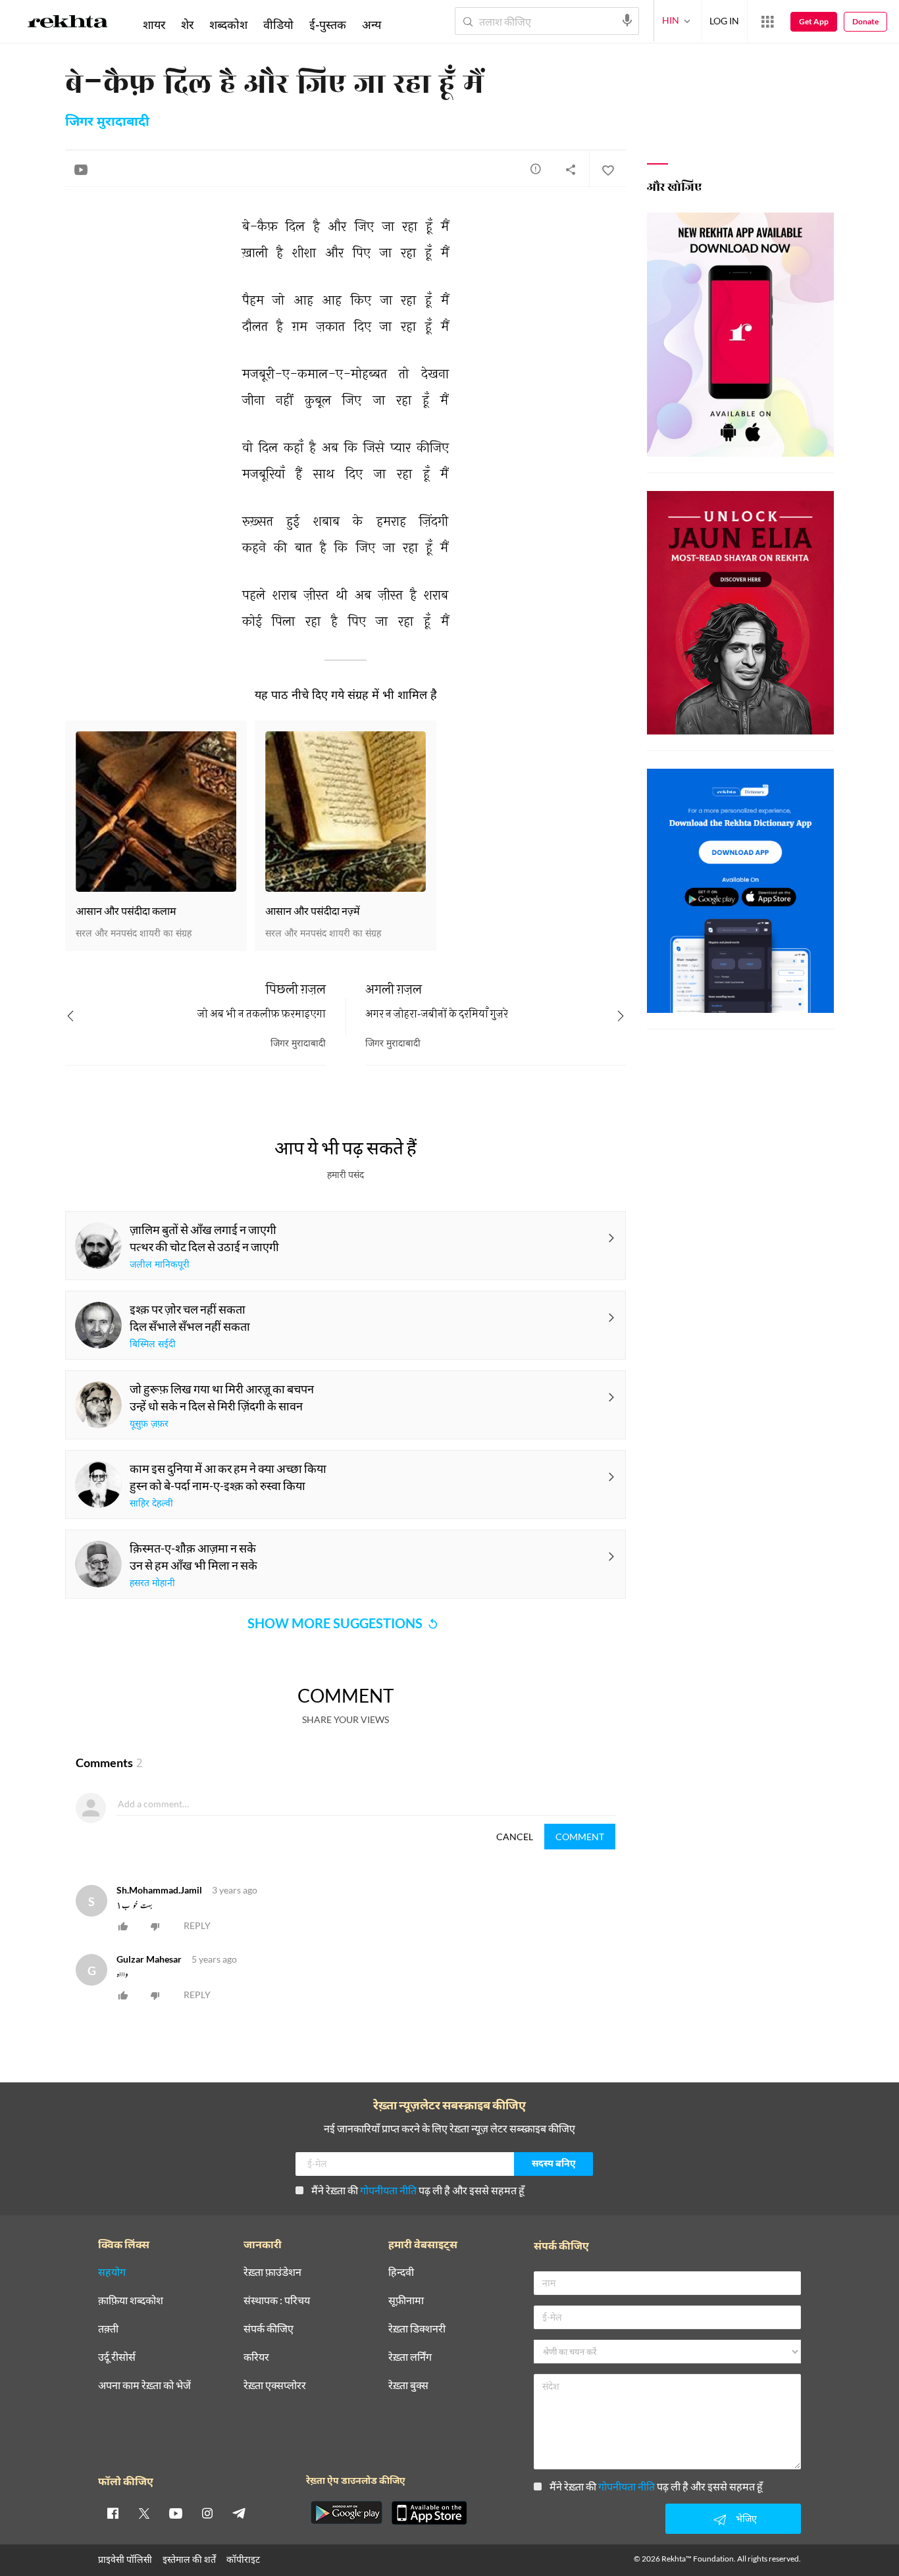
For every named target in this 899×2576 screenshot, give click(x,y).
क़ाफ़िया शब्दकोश (131, 2301)
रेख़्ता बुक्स (408, 2385)
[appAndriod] (346, 2513)
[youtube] (176, 2513)
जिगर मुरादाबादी (107, 122)
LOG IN (724, 21)
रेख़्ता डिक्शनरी (417, 2329)
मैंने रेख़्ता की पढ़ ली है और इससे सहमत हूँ (418, 2190)
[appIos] (429, 2513)
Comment (580, 1837)
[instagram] (207, 2513)
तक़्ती (108, 2329)
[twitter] (144, 2513)
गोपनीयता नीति (388, 2190)
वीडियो (278, 24)
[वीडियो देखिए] (81, 169)
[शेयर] (571, 169)
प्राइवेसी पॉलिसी (125, 2559)
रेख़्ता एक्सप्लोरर (275, 2385)
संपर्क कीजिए (269, 2329)
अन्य (372, 24)
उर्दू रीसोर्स (117, 2357)
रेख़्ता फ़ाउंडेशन (272, 2272)
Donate (865, 21)
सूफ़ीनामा (406, 2301)
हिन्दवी (401, 2272)
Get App (814, 21)
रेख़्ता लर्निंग (410, 2357)
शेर (187, 24)
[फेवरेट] (607, 169)
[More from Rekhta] (767, 22)
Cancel (515, 1837)
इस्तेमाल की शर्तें (189, 2559)
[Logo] (68, 24)
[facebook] (113, 2513)
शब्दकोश (228, 24)
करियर (256, 2357)
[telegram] (239, 2513)
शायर (154, 24)
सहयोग (112, 2272)
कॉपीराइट (243, 2559)
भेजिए (746, 2518)
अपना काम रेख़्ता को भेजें (144, 2385)
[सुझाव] (536, 168)
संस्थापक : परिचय (277, 2301)
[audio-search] (627, 20)
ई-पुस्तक (328, 24)
